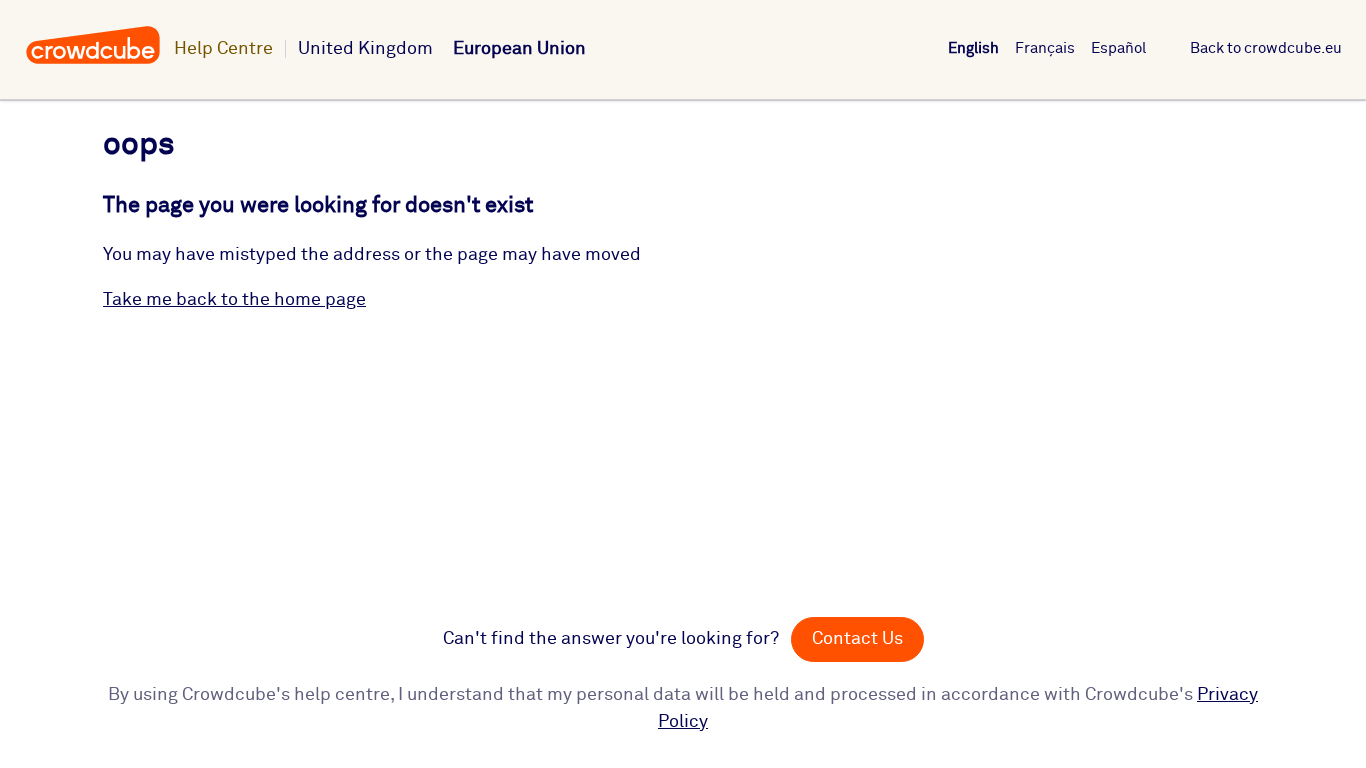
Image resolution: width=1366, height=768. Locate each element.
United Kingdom (365, 49)
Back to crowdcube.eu (1266, 48)
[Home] (93, 61)
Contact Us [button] (857, 639)
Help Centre (223, 49)
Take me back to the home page (234, 300)
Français (1045, 48)
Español (1118, 48)
